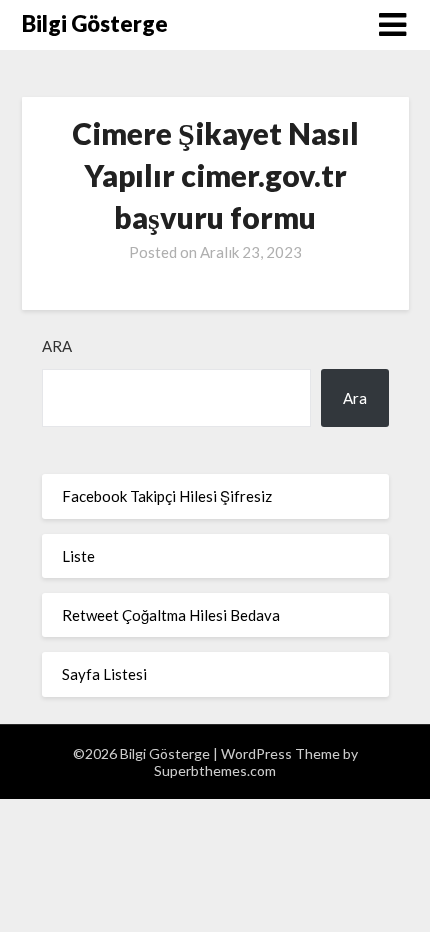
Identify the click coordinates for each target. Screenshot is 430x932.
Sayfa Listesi (104, 674)
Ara (57, 346)
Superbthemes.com (215, 770)
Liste (78, 556)
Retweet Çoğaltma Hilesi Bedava (171, 615)
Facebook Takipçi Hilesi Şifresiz (167, 496)
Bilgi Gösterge (95, 23)
